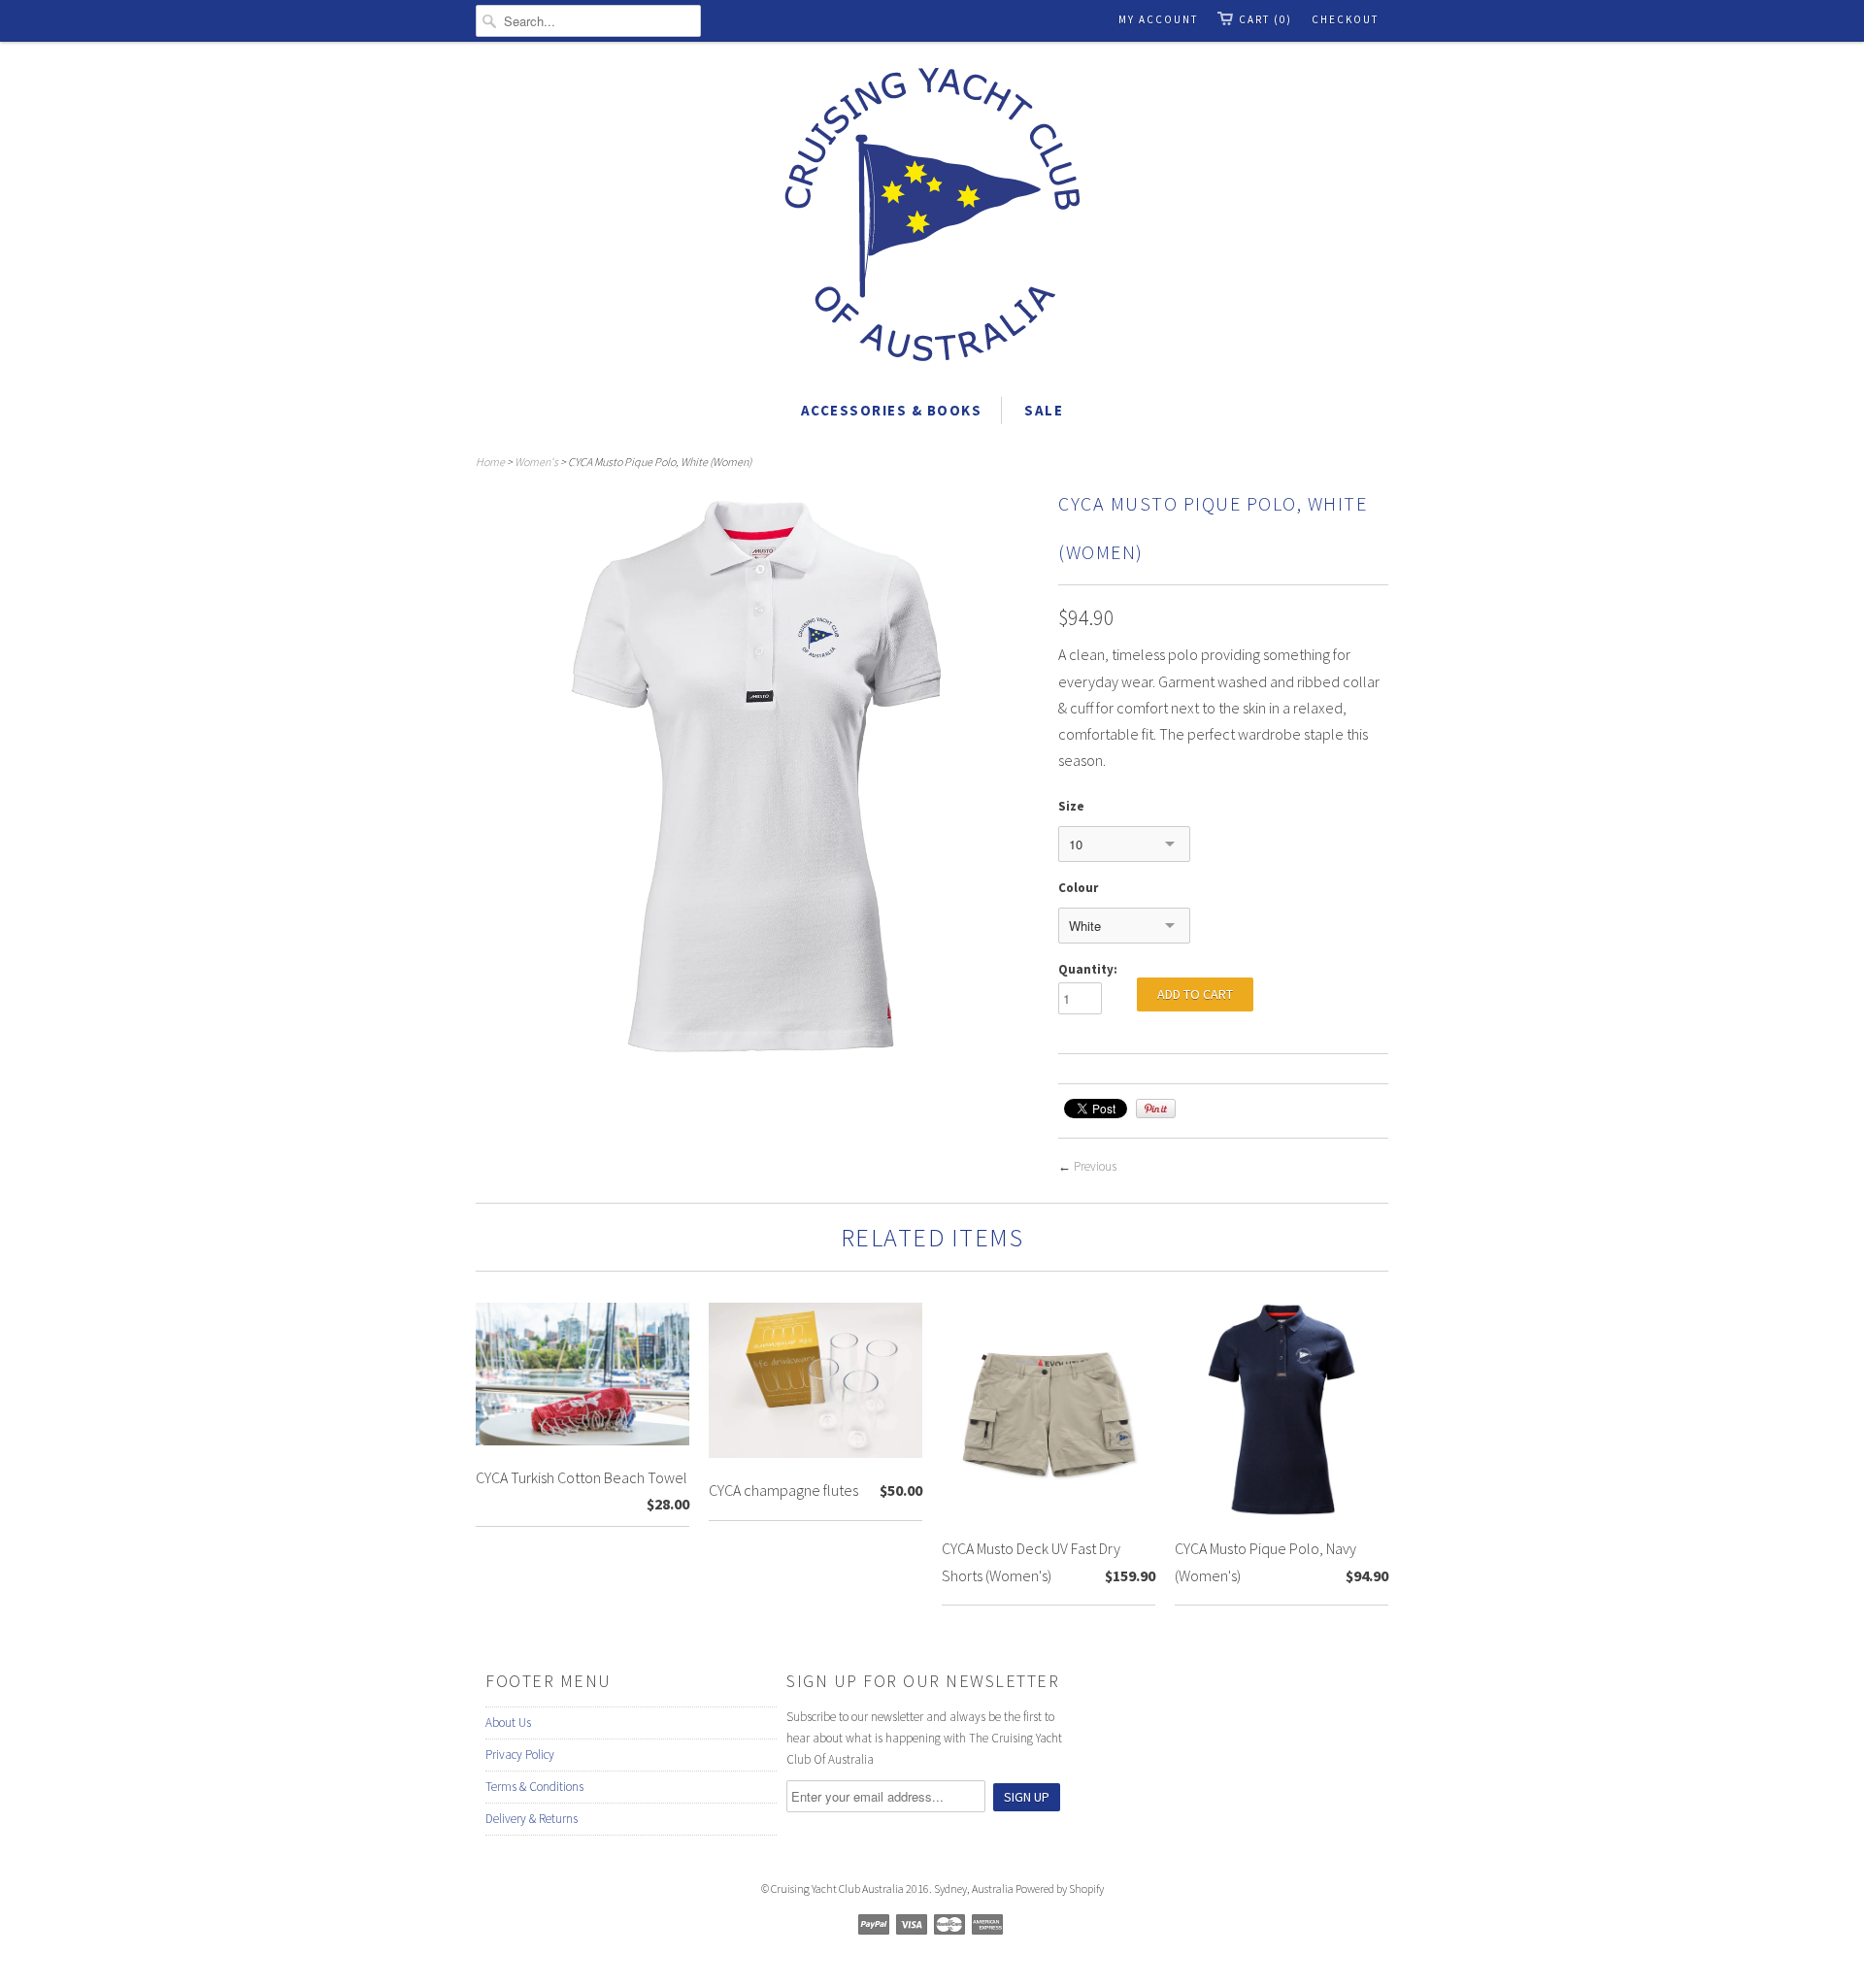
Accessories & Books (892, 410)
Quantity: (1088, 969)
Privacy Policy (520, 1755)
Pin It (1156, 1109)
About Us (508, 1723)
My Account (1158, 19)
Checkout (1345, 19)
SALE (1044, 410)
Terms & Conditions (534, 1787)
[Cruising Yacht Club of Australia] (932, 218)
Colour (1078, 888)
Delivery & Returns (532, 1819)
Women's (536, 462)
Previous (1095, 1166)
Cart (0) (1265, 19)
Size (1071, 806)
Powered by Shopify (1060, 1889)
